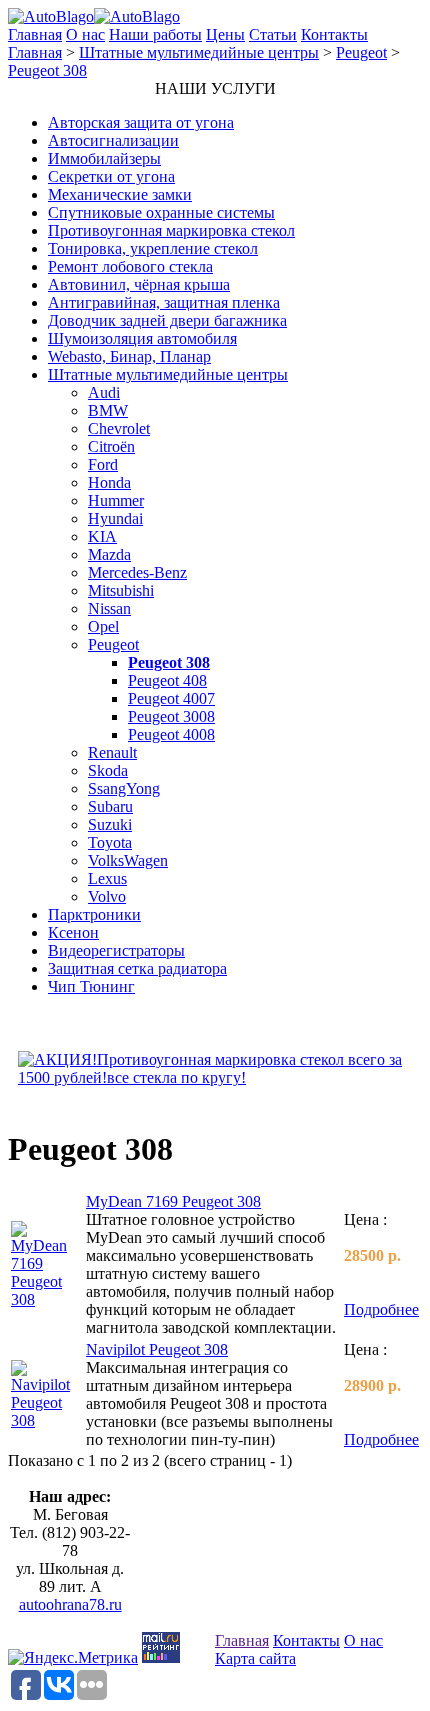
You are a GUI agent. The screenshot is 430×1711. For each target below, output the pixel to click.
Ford (103, 464)
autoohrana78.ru (70, 1604)
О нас (85, 34)
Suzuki (110, 824)
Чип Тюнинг (91, 986)
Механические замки (120, 194)
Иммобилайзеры (104, 158)
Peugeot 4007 (171, 698)
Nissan (109, 608)
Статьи (273, 34)
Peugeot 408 (167, 680)
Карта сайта (255, 1658)
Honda (109, 482)
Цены (225, 34)
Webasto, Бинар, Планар (129, 356)
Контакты (334, 34)
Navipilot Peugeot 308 (157, 1349)
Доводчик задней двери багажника (167, 320)
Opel (103, 626)
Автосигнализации (113, 140)
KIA (102, 536)
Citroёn (111, 446)
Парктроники (94, 914)
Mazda (109, 554)
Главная (35, 34)
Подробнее (381, 1309)
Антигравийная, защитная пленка (164, 302)
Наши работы (155, 34)
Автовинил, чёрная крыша (139, 284)
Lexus (107, 878)
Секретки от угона (111, 176)
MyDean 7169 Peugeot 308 (173, 1201)
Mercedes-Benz (137, 572)
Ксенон (73, 932)
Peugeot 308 (47, 70)
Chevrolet (119, 428)
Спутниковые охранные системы (161, 212)
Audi (104, 392)
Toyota (110, 842)
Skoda (108, 770)
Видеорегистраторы (116, 950)
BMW (108, 410)
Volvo (107, 896)
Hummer (116, 500)
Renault (112, 752)
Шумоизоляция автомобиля (142, 338)
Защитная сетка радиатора (137, 968)
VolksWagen (128, 860)
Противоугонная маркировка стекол (171, 230)
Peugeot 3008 (171, 716)
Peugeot (361, 52)
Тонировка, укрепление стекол (153, 248)
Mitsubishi (121, 590)
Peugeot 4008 (171, 734)
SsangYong (124, 788)
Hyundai (115, 518)
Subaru (110, 806)
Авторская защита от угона (141, 122)
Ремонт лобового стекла (130, 266)
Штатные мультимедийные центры (199, 52)
